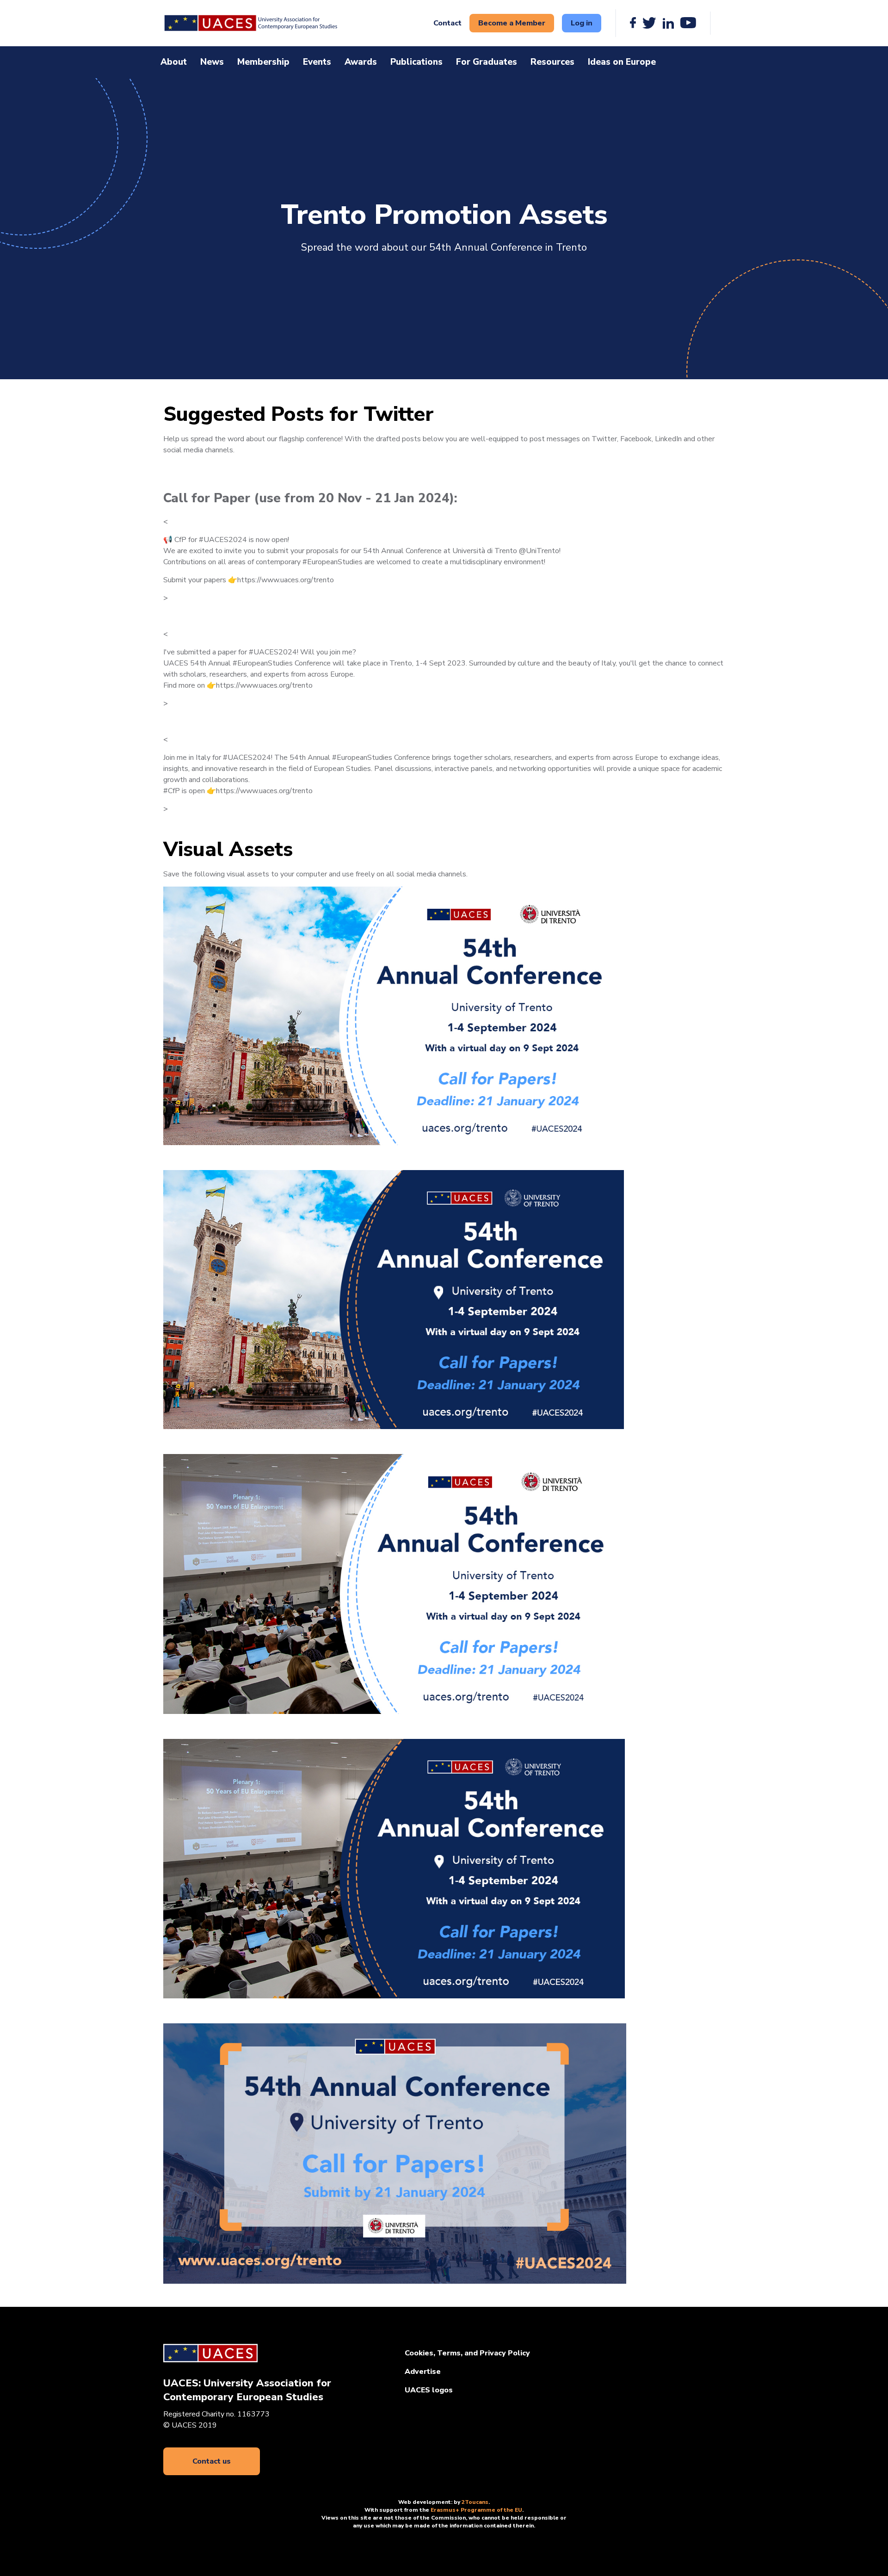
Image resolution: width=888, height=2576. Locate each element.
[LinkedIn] (668, 23)
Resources (552, 62)
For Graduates (487, 62)
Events (317, 62)
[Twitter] (649, 23)
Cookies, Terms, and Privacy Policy (467, 2353)
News (212, 62)
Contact (447, 23)
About (174, 62)
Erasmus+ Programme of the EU (476, 2510)
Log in (582, 23)
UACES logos (429, 2390)
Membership (263, 62)
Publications (416, 62)
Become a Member (512, 23)
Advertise (423, 2372)
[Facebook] (633, 23)
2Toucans (475, 2502)
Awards (361, 62)
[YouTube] (688, 23)
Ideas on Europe (622, 62)
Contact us (212, 2461)
